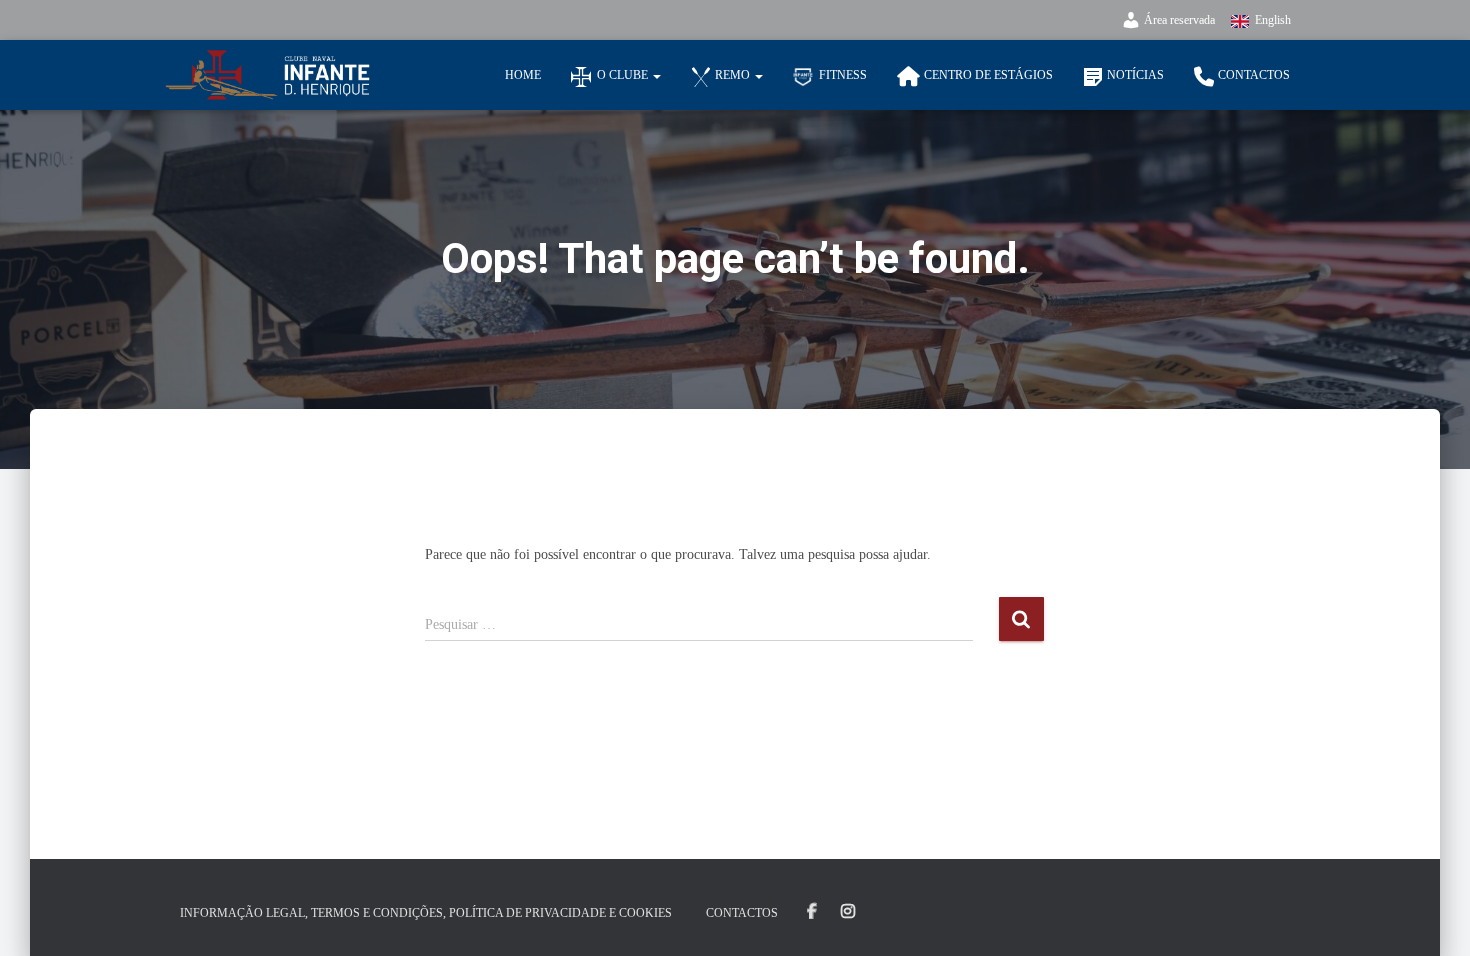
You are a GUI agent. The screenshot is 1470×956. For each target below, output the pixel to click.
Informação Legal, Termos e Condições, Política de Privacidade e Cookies (426, 913)
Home (523, 75)
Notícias (1135, 75)
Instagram (848, 912)
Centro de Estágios (988, 75)
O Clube (624, 75)
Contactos (1254, 75)
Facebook (812, 912)
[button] (656, 75)
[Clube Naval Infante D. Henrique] (268, 75)
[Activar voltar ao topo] (1430, 916)
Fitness (843, 75)
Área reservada (1179, 20)
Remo (734, 75)
